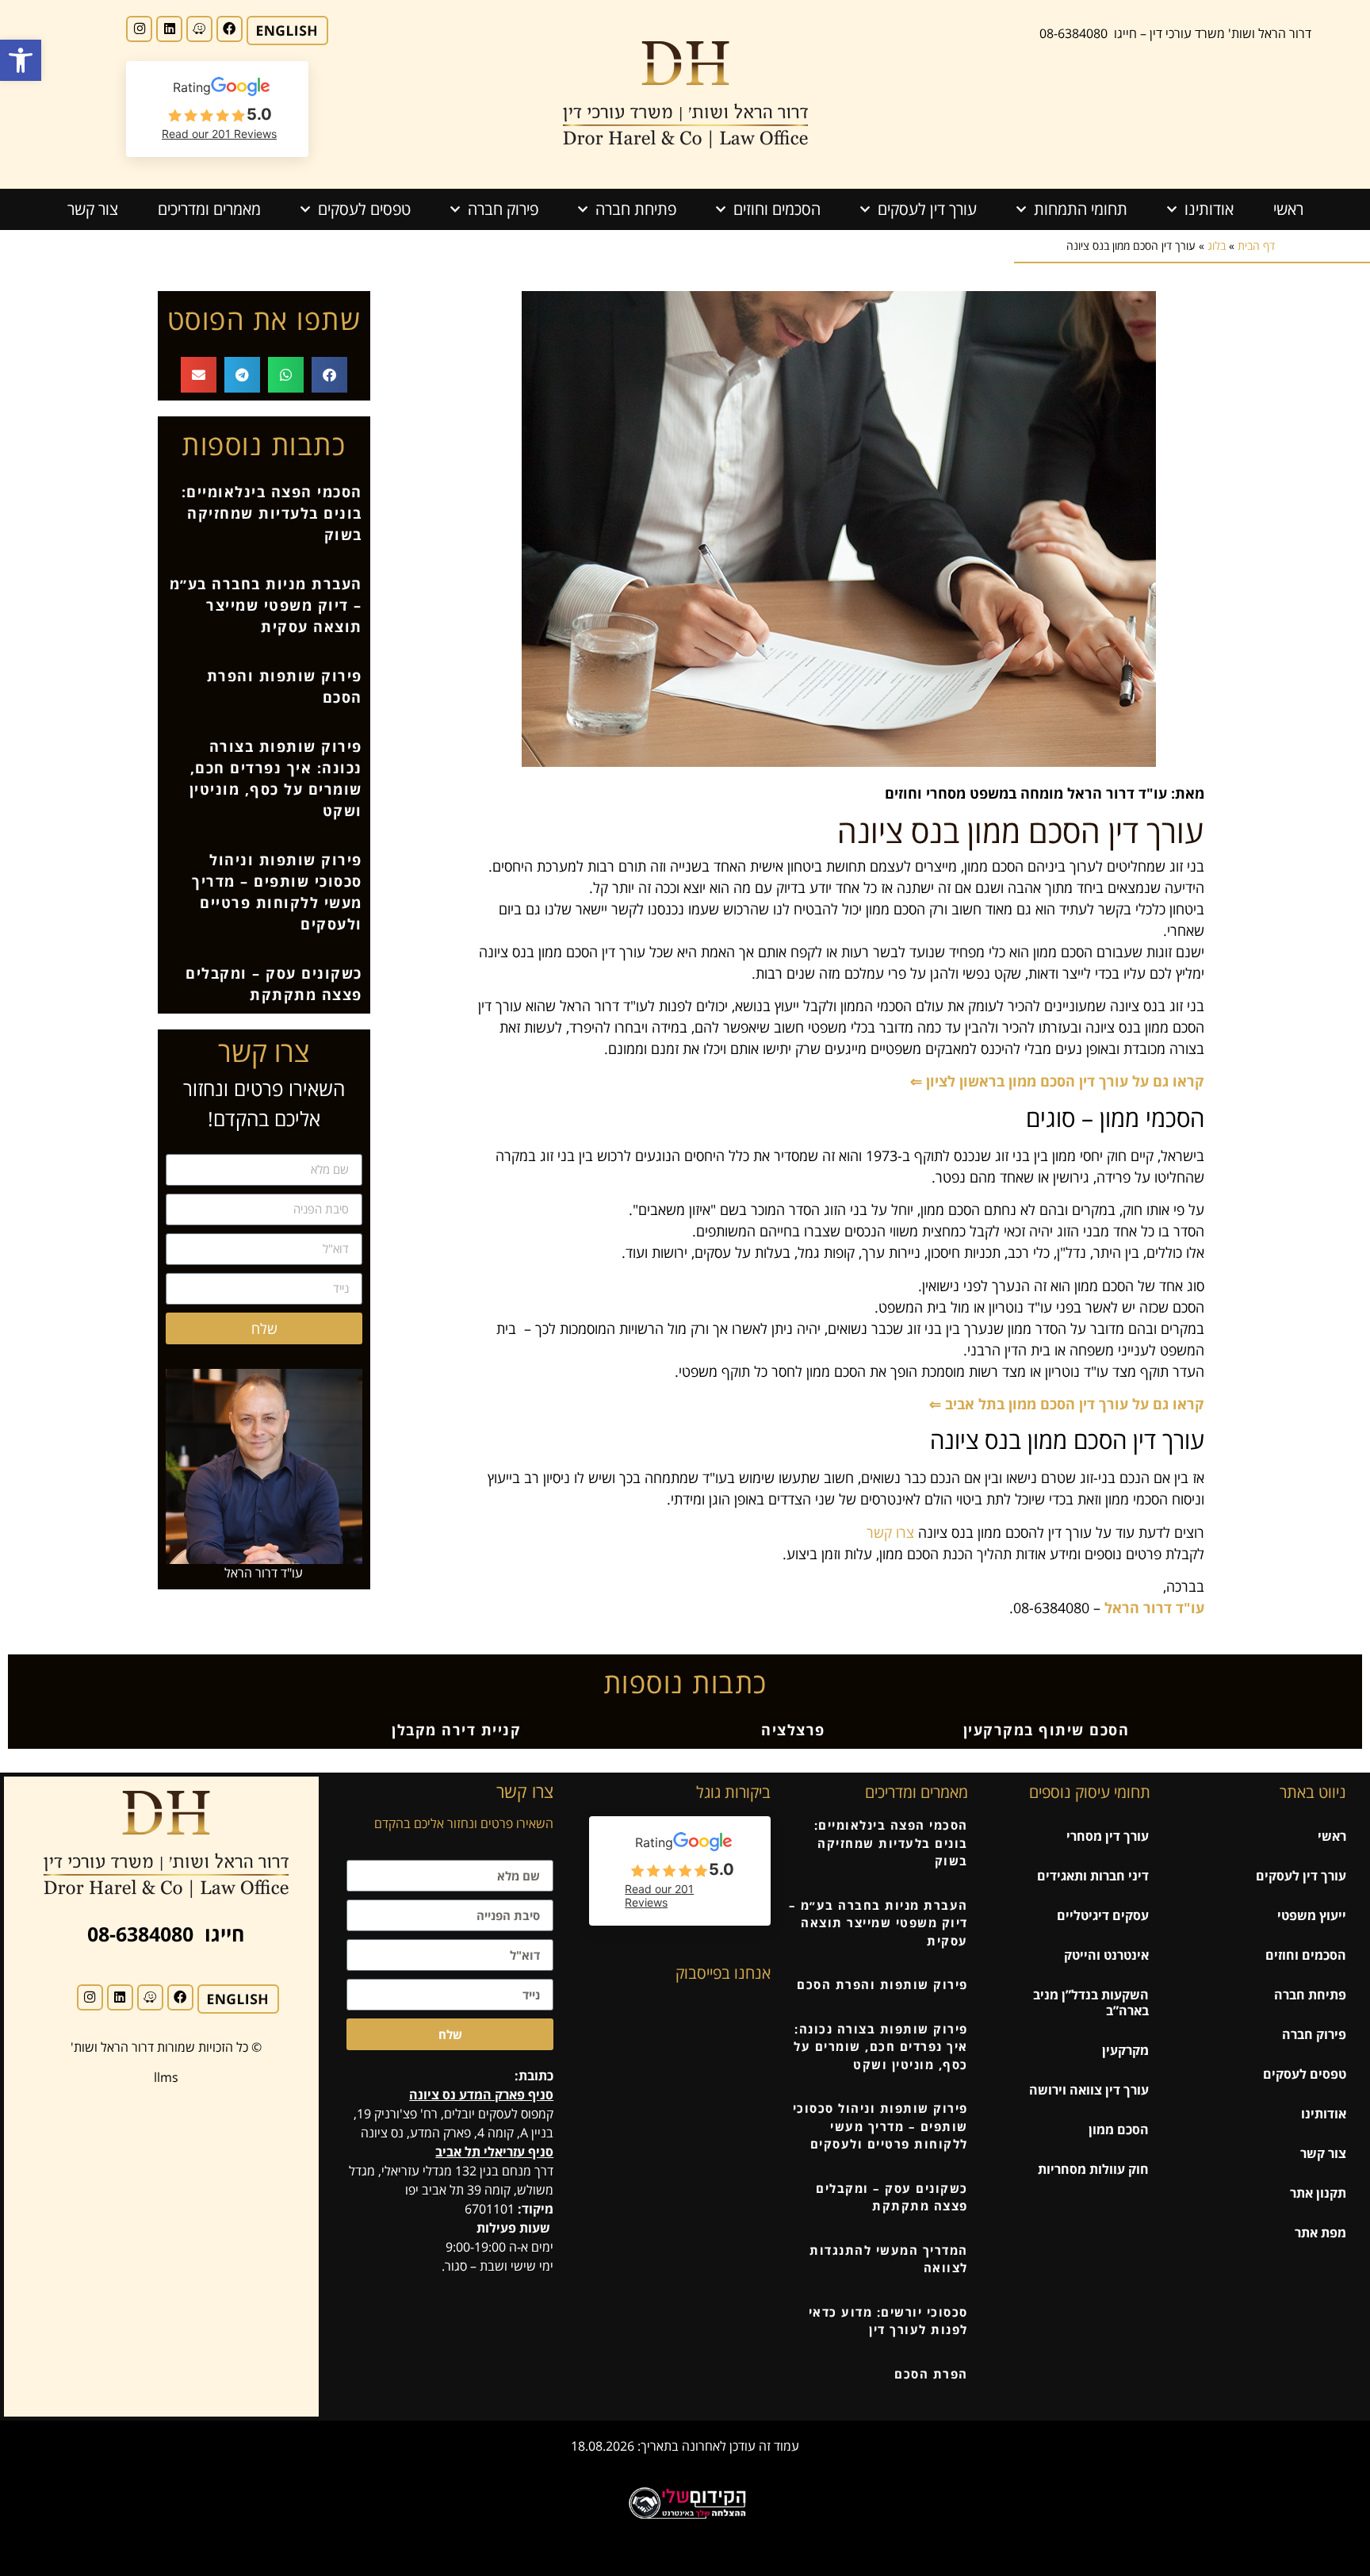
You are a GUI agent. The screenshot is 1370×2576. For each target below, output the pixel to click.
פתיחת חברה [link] (636, 209)
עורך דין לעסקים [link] (927, 209)
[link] (21, 60)
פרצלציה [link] (793, 1730)
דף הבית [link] (1256, 245)
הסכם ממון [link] (1119, 2129)
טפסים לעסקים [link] (364, 209)
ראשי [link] (1288, 209)
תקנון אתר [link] (1318, 2193)
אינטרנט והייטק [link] (1106, 1955)
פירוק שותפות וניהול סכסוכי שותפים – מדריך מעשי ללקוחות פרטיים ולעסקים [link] (880, 2126)
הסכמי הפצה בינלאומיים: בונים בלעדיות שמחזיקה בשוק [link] (272, 513)
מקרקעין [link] (1125, 2050)
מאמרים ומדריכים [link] (209, 209)
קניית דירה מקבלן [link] (456, 1730)
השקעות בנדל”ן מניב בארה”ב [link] (1091, 2003)
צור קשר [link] (93, 209)
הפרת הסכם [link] (931, 2374)
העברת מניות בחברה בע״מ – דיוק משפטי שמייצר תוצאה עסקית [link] (266, 605)
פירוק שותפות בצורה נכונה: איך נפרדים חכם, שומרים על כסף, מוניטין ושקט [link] (881, 2047)
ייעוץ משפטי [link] (1312, 1915)
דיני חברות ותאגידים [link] (1093, 1876)
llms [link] (166, 2077)
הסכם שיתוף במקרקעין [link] (1047, 1730)
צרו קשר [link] (890, 1532)
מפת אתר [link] (1320, 2233)
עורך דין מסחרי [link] (1108, 1836)
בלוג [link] (1217, 245)
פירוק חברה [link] (503, 209)
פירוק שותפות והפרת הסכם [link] (882, 1984)
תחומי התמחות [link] (1081, 209)
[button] (329, 375)
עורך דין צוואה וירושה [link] (1089, 2090)
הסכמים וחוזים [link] (777, 209)
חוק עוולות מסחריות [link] (1093, 2169)
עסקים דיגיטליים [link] (1103, 1915)
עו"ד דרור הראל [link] (1154, 1608)
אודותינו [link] (1209, 209)
